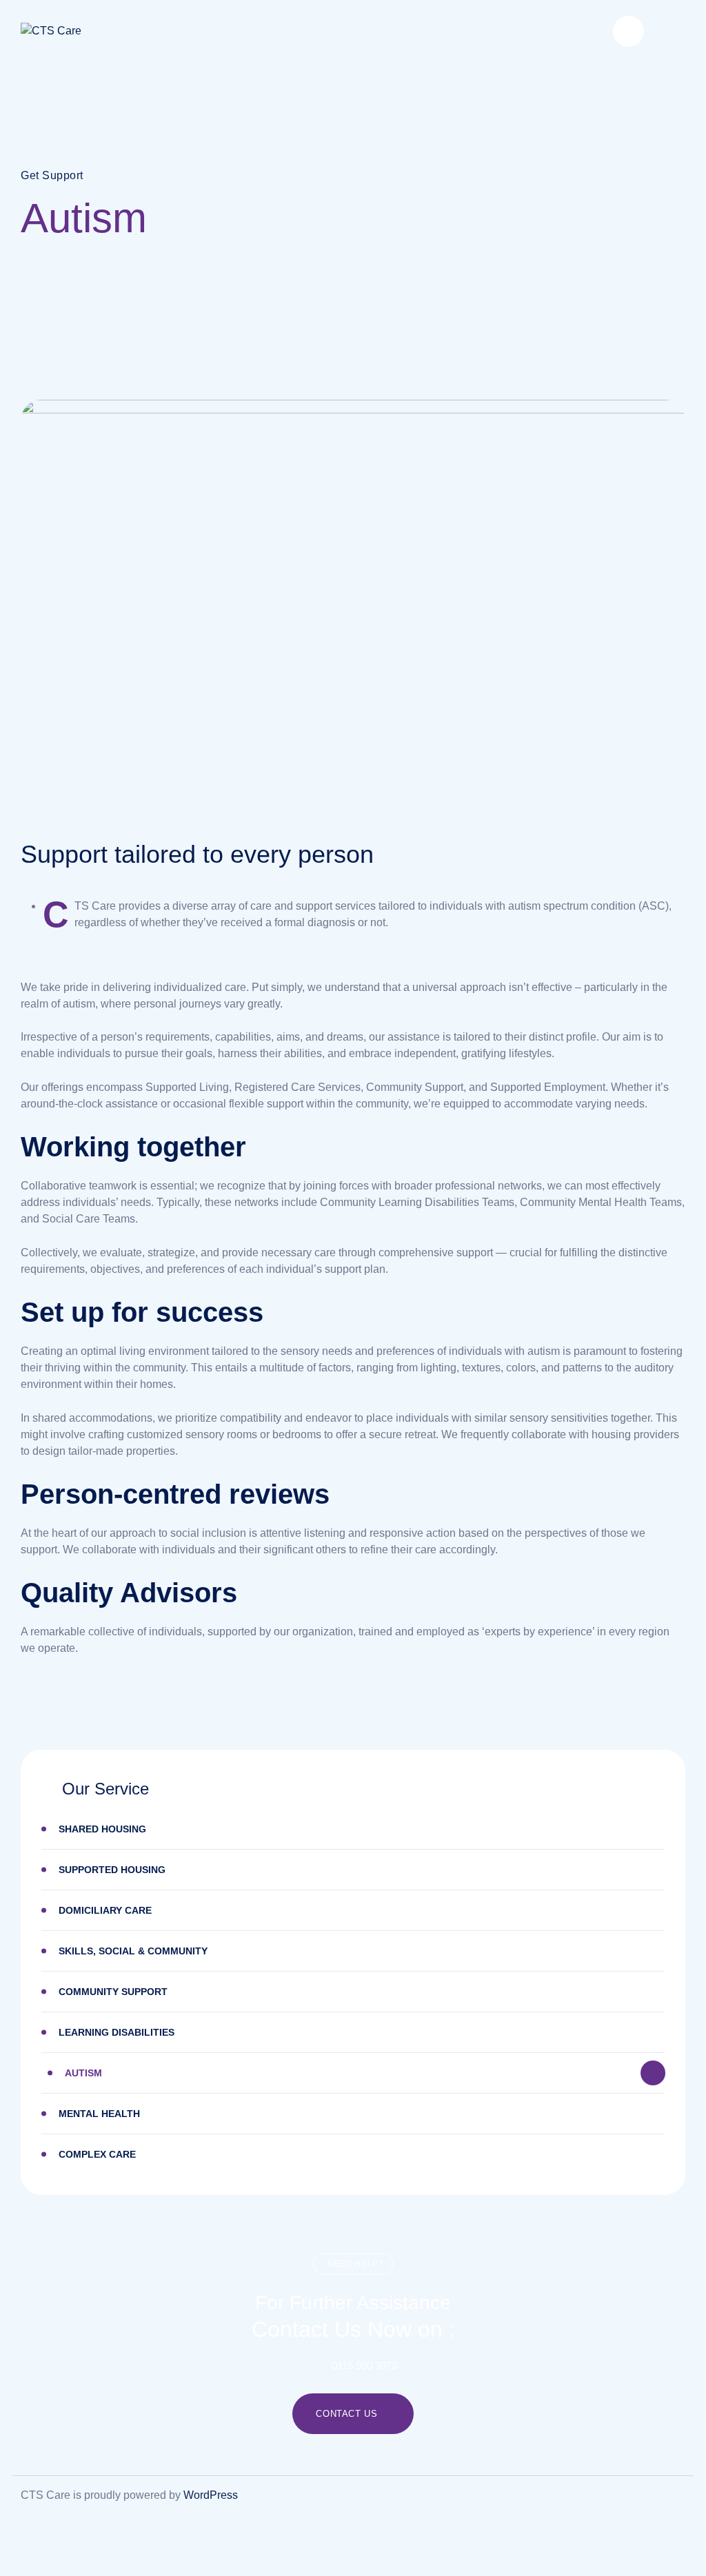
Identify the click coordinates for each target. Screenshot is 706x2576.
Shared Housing (102, 1829)
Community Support (113, 1992)
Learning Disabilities (117, 2032)
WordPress (211, 2495)
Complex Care (97, 2154)
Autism (83, 2073)
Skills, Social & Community (133, 1951)
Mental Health (99, 2114)
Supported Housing (112, 1870)
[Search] (628, 31)
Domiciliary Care (105, 1910)
